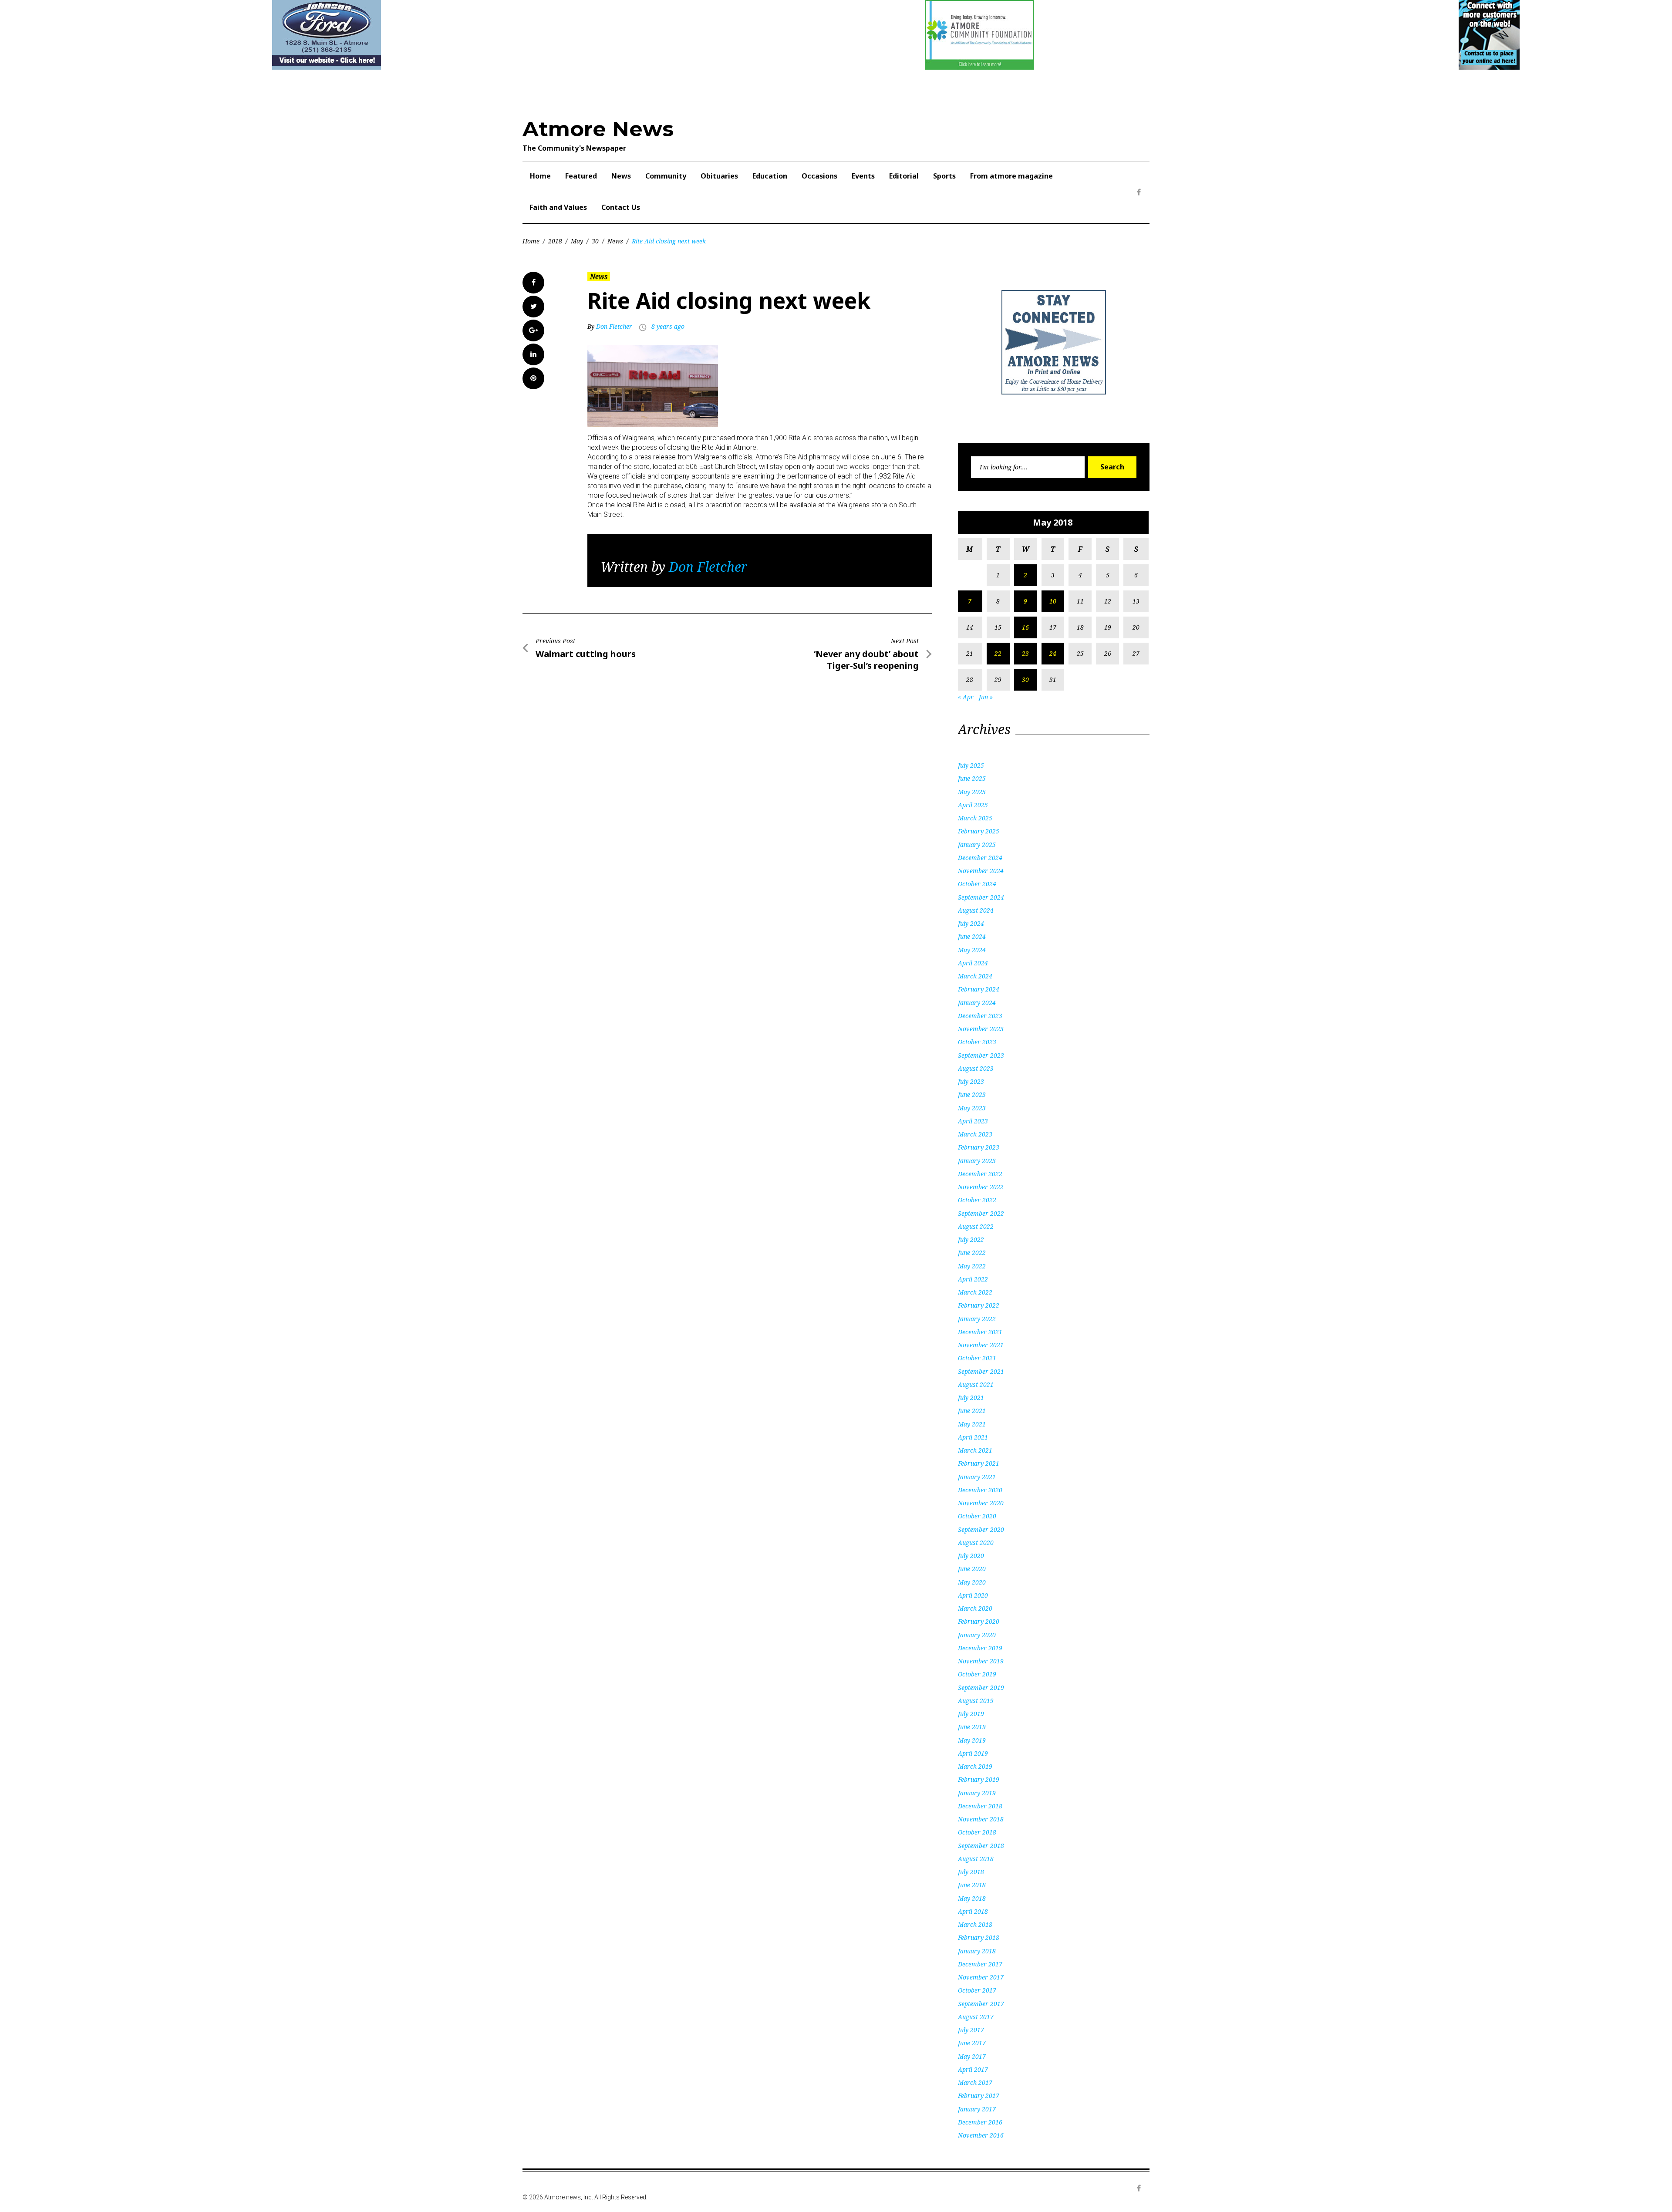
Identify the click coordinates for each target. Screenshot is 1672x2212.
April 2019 (973, 1753)
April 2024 (973, 963)
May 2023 (972, 1108)
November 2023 (981, 1029)
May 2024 (972, 950)
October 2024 (977, 884)
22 (998, 653)
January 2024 (977, 1003)
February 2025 (979, 831)
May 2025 (972, 792)
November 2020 (981, 1503)
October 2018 (977, 1832)
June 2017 (972, 2043)
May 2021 (972, 1424)
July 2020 (971, 1556)
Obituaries (719, 176)
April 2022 (973, 1279)
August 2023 (976, 1068)
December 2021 (980, 1332)
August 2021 (976, 1384)
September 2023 (981, 1055)
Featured (581, 176)
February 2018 (979, 1937)
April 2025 (973, 805)
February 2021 (979, 1463)
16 (1025, 627)
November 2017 (981, 1977)
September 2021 (981, 1371)
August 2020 (976, 1543)
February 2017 (979, 2096)
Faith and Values (558, 207)
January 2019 (977, 1793)
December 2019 (980, 1648)
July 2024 (971, 923)
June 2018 (972, 1885)
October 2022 (977, 1200)
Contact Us (621, 207)
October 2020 (977, 1516)
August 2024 (976, 910)
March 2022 (975, 1292)
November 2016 (981, 2135)
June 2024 (972, 936)
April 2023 (973, 1121)
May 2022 (972, 1266)
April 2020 (973, 1595)
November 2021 (981, 1345)
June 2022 (972, 1253)
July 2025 (971, 765)
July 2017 (971, 2030)
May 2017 (972, 2056)
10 (1053, 601)
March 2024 (975, 976)
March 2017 (975, 2082)
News (621, 176)
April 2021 (973, 1437)
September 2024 (981, 897)
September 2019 (981, 1688)
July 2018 (971, 1872)
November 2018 (981, 1819)
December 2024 (980, 858)
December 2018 (980, 1806)
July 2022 (971, 1239)
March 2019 (975, 1766)
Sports (944, 176)
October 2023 (977, 1042)
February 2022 (979, 1305)
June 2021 (972, 1411)
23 (1025, 653)
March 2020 (975, 1608)
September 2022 (981, 1213)
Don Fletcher (614, 326)
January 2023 (977, 1161)
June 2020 (972, 1569)
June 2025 (972, 778)
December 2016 (980, 2122)
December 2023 (980, 1016)
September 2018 (981, 1846)
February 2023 (979, 1147)
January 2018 (977, 1951)
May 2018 (972, 1898)
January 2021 (977, 1477)
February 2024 (979, 989)
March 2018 (975, 1924)
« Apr (966, 697)
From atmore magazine (1011, 176)
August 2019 (976, 1701)
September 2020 (981, 1529)
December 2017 (980, 1964)
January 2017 (977, 2109)
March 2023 (975, 1134)
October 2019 (977, 1674)
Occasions (819, 176)
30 (595, 241)
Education (770, 176)
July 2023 (971, 1081)
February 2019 (979, 1779)
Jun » (986, 697)
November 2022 (981, 1187)
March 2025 (975, 818)
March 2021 (975, 1450)
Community (666, 176)
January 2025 (977, 845)
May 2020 (972, 1582)
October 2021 (977, 1358)
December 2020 (980, 1490)
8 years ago (668, 326)
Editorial (904, 176)
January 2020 (977, 1635)
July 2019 (971, 1714)
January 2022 (977, 1319)
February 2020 (979, 1621)
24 (1053, 653)
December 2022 (980, 1174)
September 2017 (981, 2004)
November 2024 (981, 871)
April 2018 (973, 1911)
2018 (555, 241)
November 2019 (981, 1661)
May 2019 (972, 1740)
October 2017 (977, 1990)
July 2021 (971, 1398)
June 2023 (972, 1094)
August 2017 (976, 2017)
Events (863, 176)
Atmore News (598, 129)
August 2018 (976, 1859)
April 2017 (973, 2069)
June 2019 (972, 1727)
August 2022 (976, 1226)
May (577, 241)
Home (540, 176)
